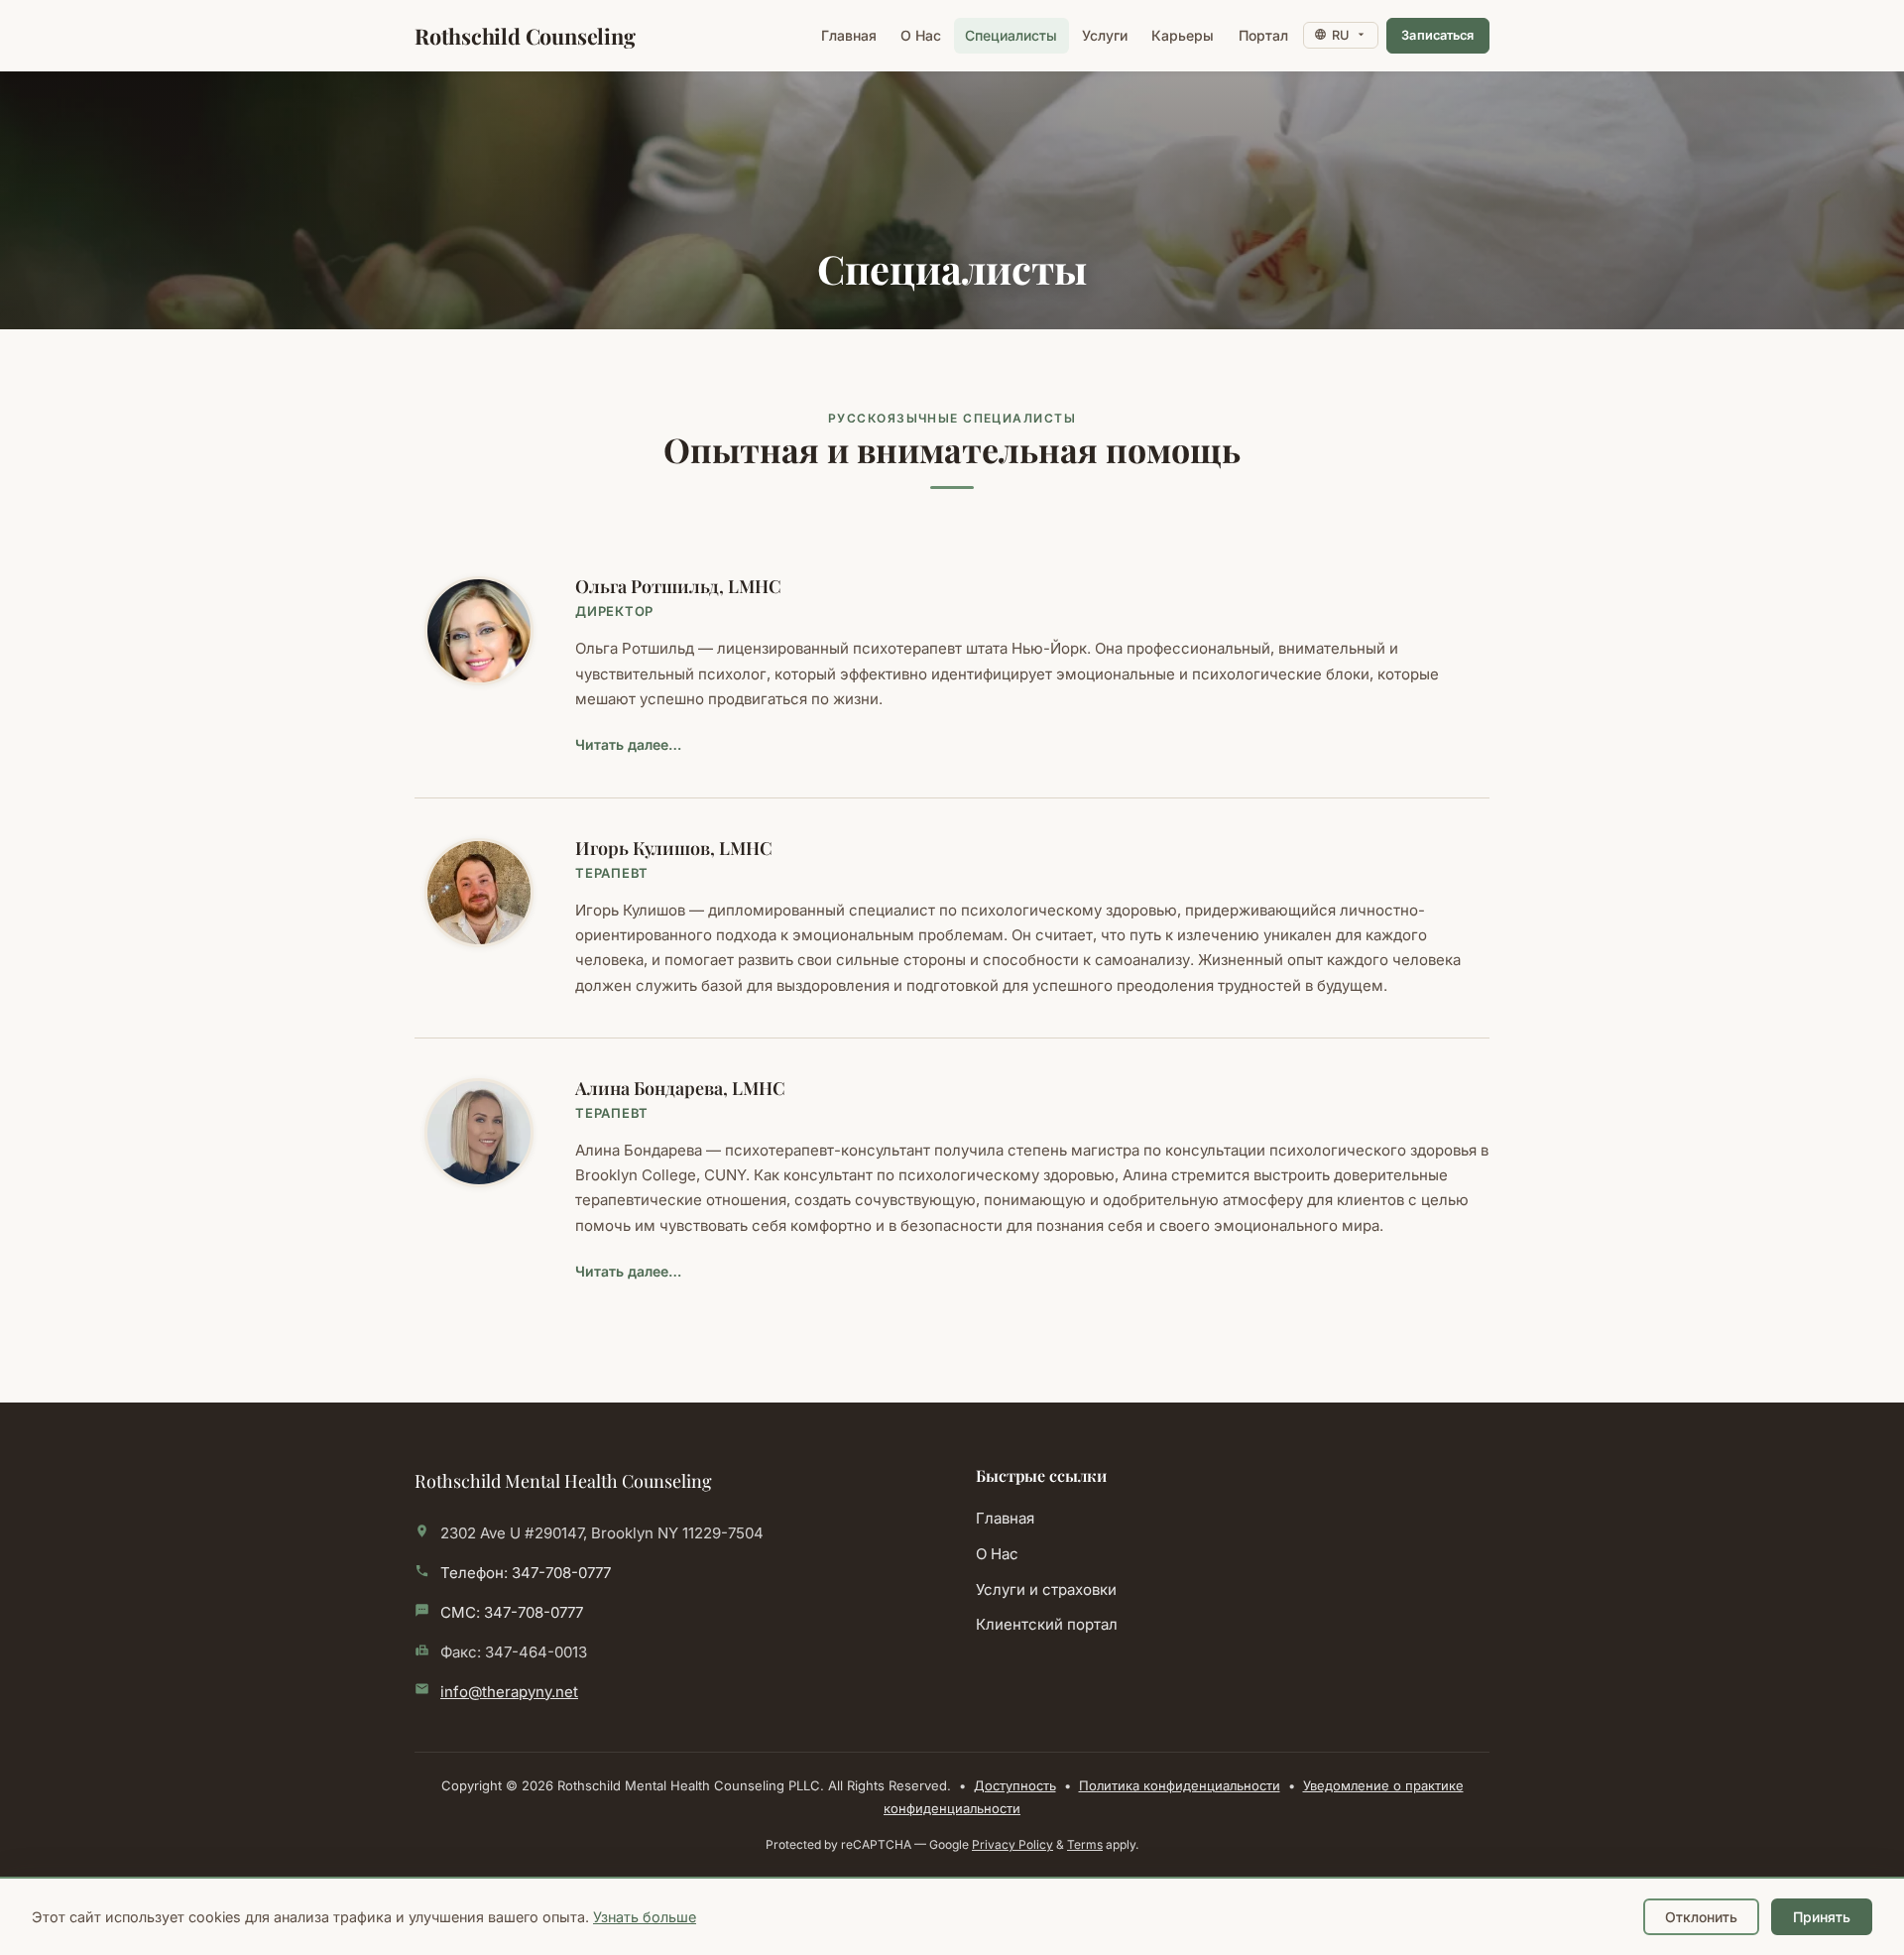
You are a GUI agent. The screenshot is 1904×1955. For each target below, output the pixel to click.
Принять (1822, 1917)
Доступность (1015, 1785)
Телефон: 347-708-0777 (526, 1573)
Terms (1085, 1844)
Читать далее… (628, 744)
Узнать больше (645, 1917)
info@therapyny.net (509, 1692)
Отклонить (1701, 1917)
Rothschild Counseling (525, 36)
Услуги (1105, 35)
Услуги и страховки (1046, 1589)
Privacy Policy (1012, 1844)
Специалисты (1011, 35)
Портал (1268, 35)
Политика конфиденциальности (1180, 1785)
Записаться (1445, 41)
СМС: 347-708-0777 (512, 1612)
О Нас (921, 35)
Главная (849, 35)
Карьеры (1183, 35)
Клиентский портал (1158, 1624)
